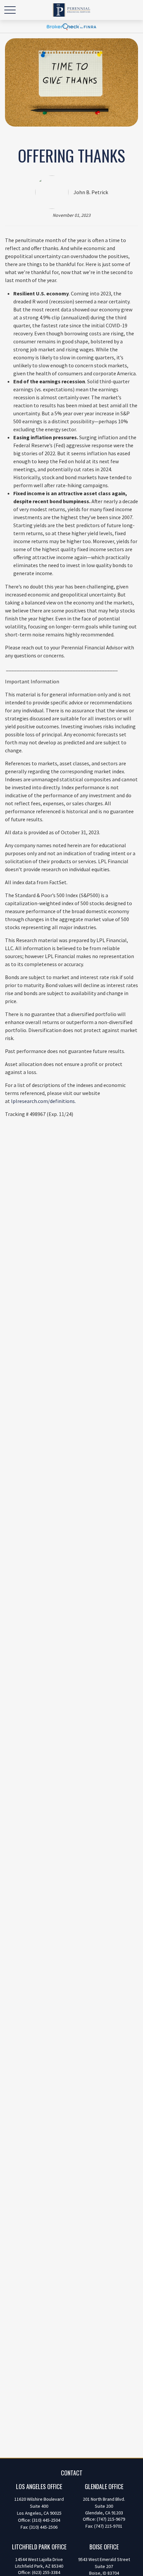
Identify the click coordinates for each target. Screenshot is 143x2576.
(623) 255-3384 (46, 2572)
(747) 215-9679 (111, 2519)
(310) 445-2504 (46, 2520)
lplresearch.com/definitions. (43, 1101)
